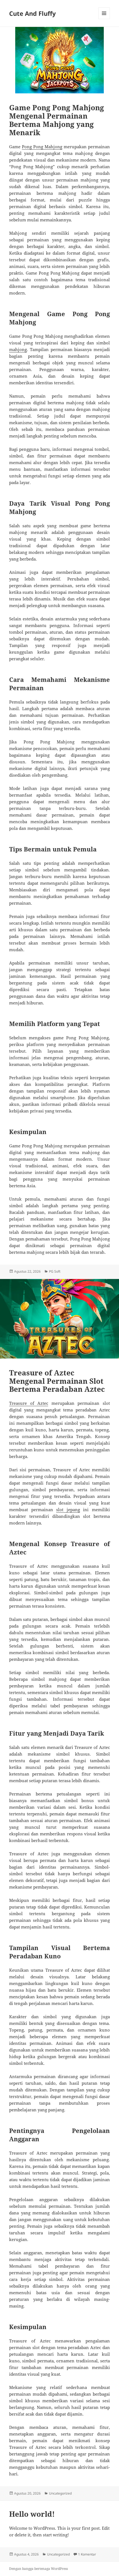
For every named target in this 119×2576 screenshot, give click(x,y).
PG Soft (55, 1271)
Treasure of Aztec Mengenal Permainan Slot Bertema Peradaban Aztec (57, 1381)
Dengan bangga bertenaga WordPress (38, 2569)
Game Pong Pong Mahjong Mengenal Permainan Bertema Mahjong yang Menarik (57, 120)
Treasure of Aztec (29, 1403)
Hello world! (32, 2514)
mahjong (18, 349)
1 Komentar (87, 2554)
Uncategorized (60, 2493)
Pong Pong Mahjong (42, 147)
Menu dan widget (104, 19)
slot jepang (68, 1510)
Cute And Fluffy (33, 13)
